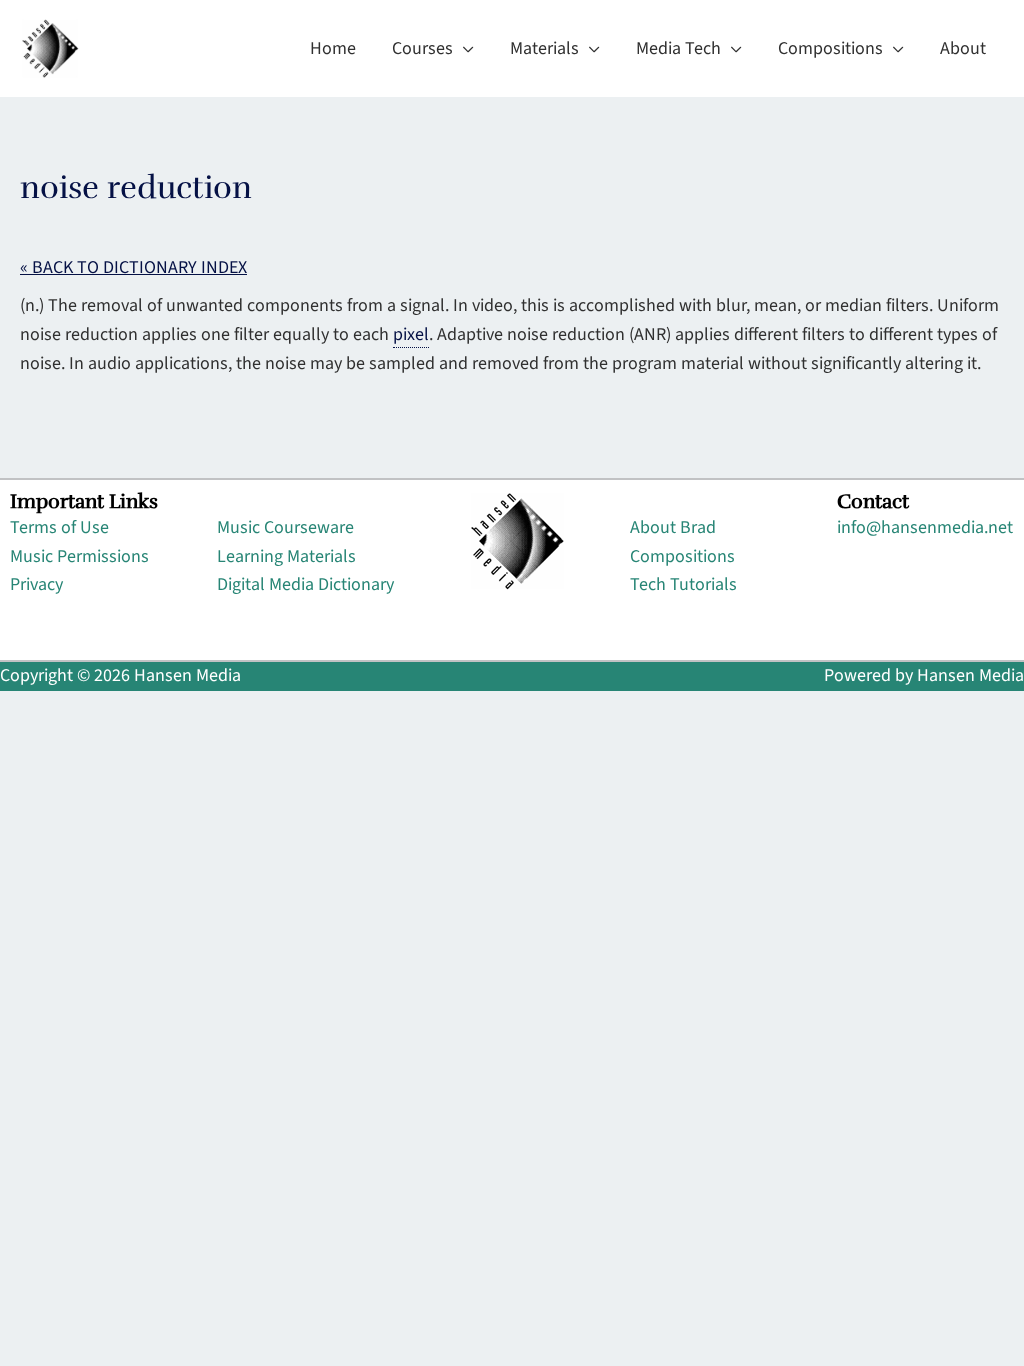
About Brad (673, 527)
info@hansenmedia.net (925, 527)
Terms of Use (59, 527)
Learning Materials (286, 556)
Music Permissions (79, 556)
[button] (463, 49)
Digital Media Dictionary (305, 584)
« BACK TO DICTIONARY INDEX (133, 267)
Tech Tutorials (683, 584)
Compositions (682, 556)
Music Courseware (285, 527)
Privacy (36, 584)
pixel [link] (411, 334)
